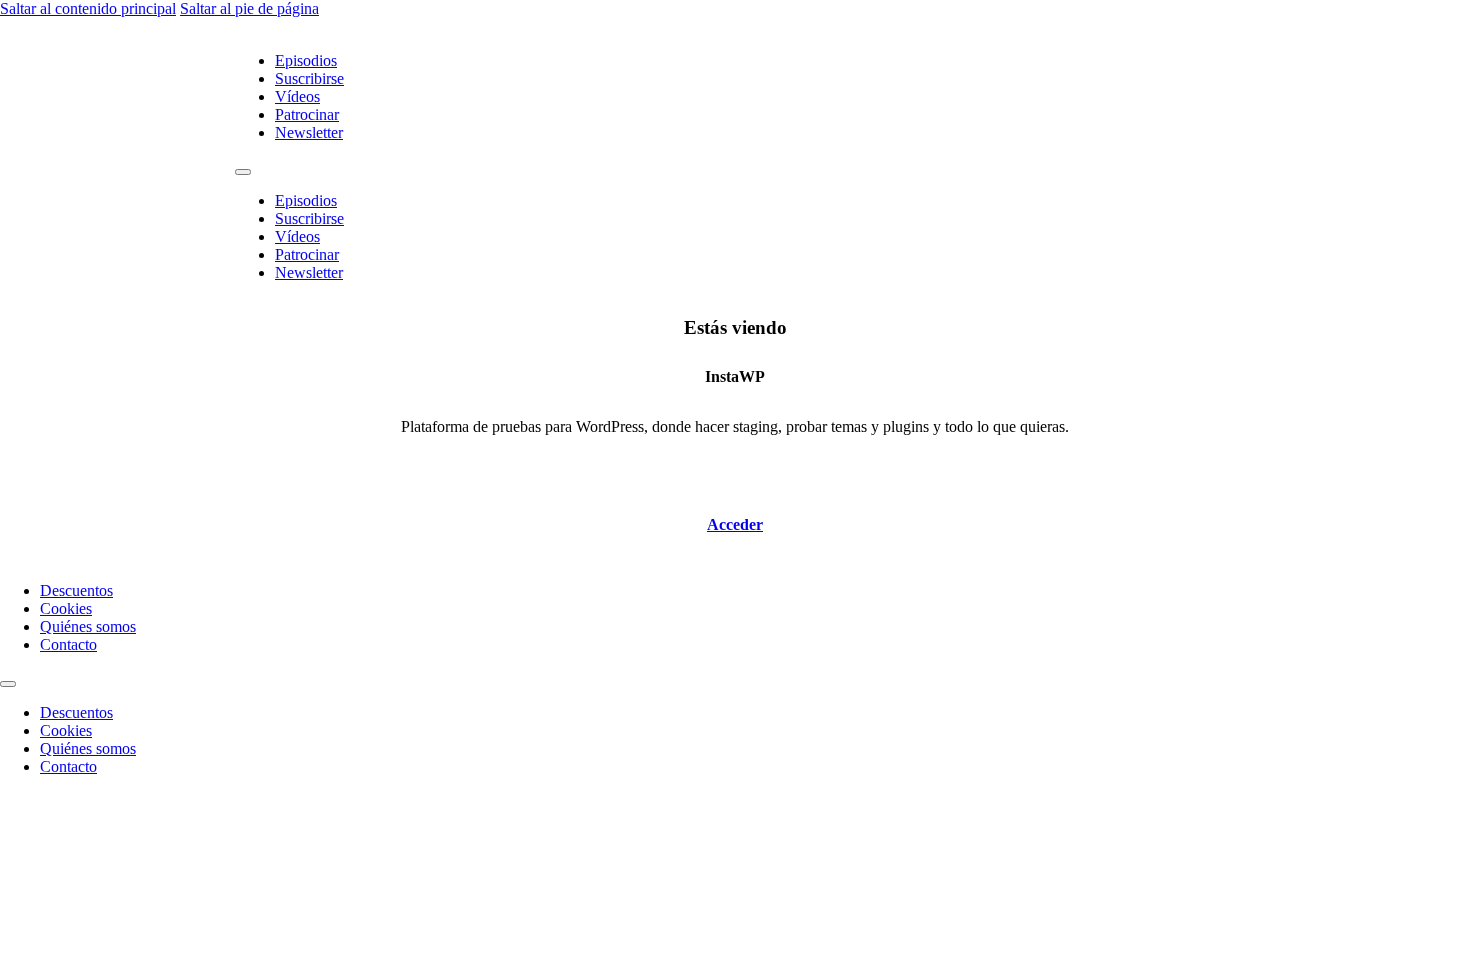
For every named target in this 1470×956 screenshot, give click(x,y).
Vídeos (297, 96)
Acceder (735, 524)
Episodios (306, 60)
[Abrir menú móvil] (243, 172)
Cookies (66, 608)
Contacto (68, 644)
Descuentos (76, 590)
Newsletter (309, 132)
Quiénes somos (88, 626)
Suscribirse (309, 78)
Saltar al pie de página (249, 8)
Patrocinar (307, 114)
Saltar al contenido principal (88, 8)
